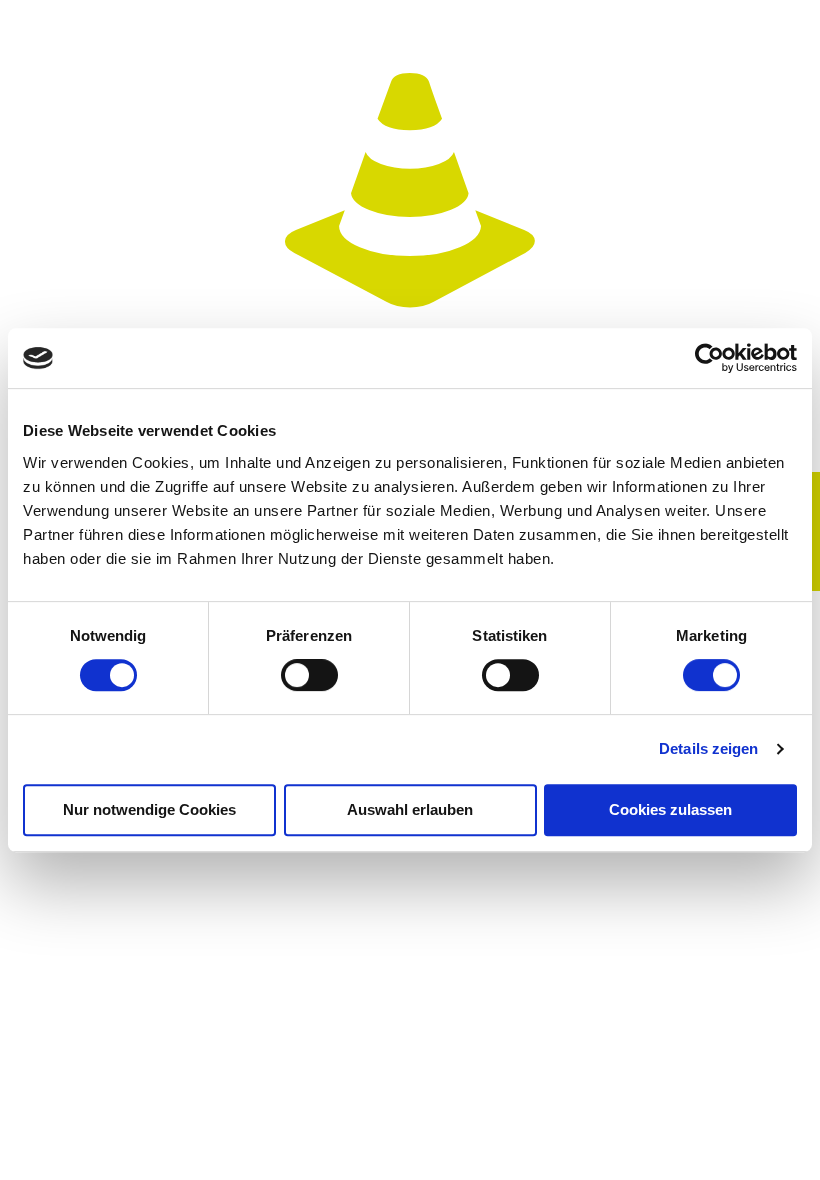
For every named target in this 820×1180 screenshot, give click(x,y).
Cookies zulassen (670, 809)
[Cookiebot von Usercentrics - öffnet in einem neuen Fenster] (709, 358)
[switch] (309, 675)
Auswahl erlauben (410, 809)
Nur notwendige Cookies (149, 809)
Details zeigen (708, 748)
